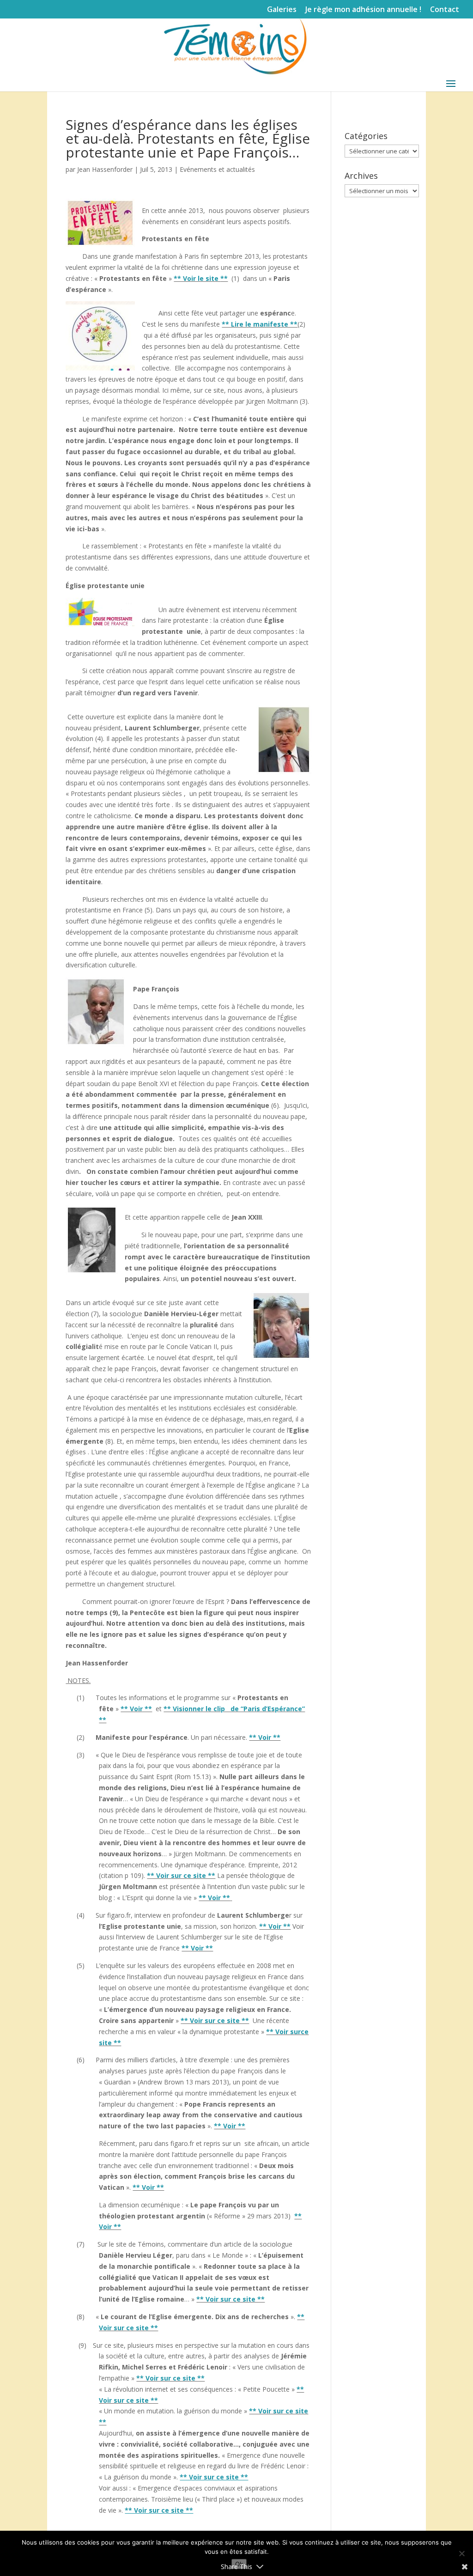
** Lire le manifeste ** (260, 324)
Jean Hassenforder (105, 169)
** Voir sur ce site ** (181, 1875)
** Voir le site (201, 278)
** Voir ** (136, 1709)
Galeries (282, 10)
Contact (445, 10)
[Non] (461, 2553)
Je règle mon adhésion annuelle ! (363, 10)
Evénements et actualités (217, 169)
